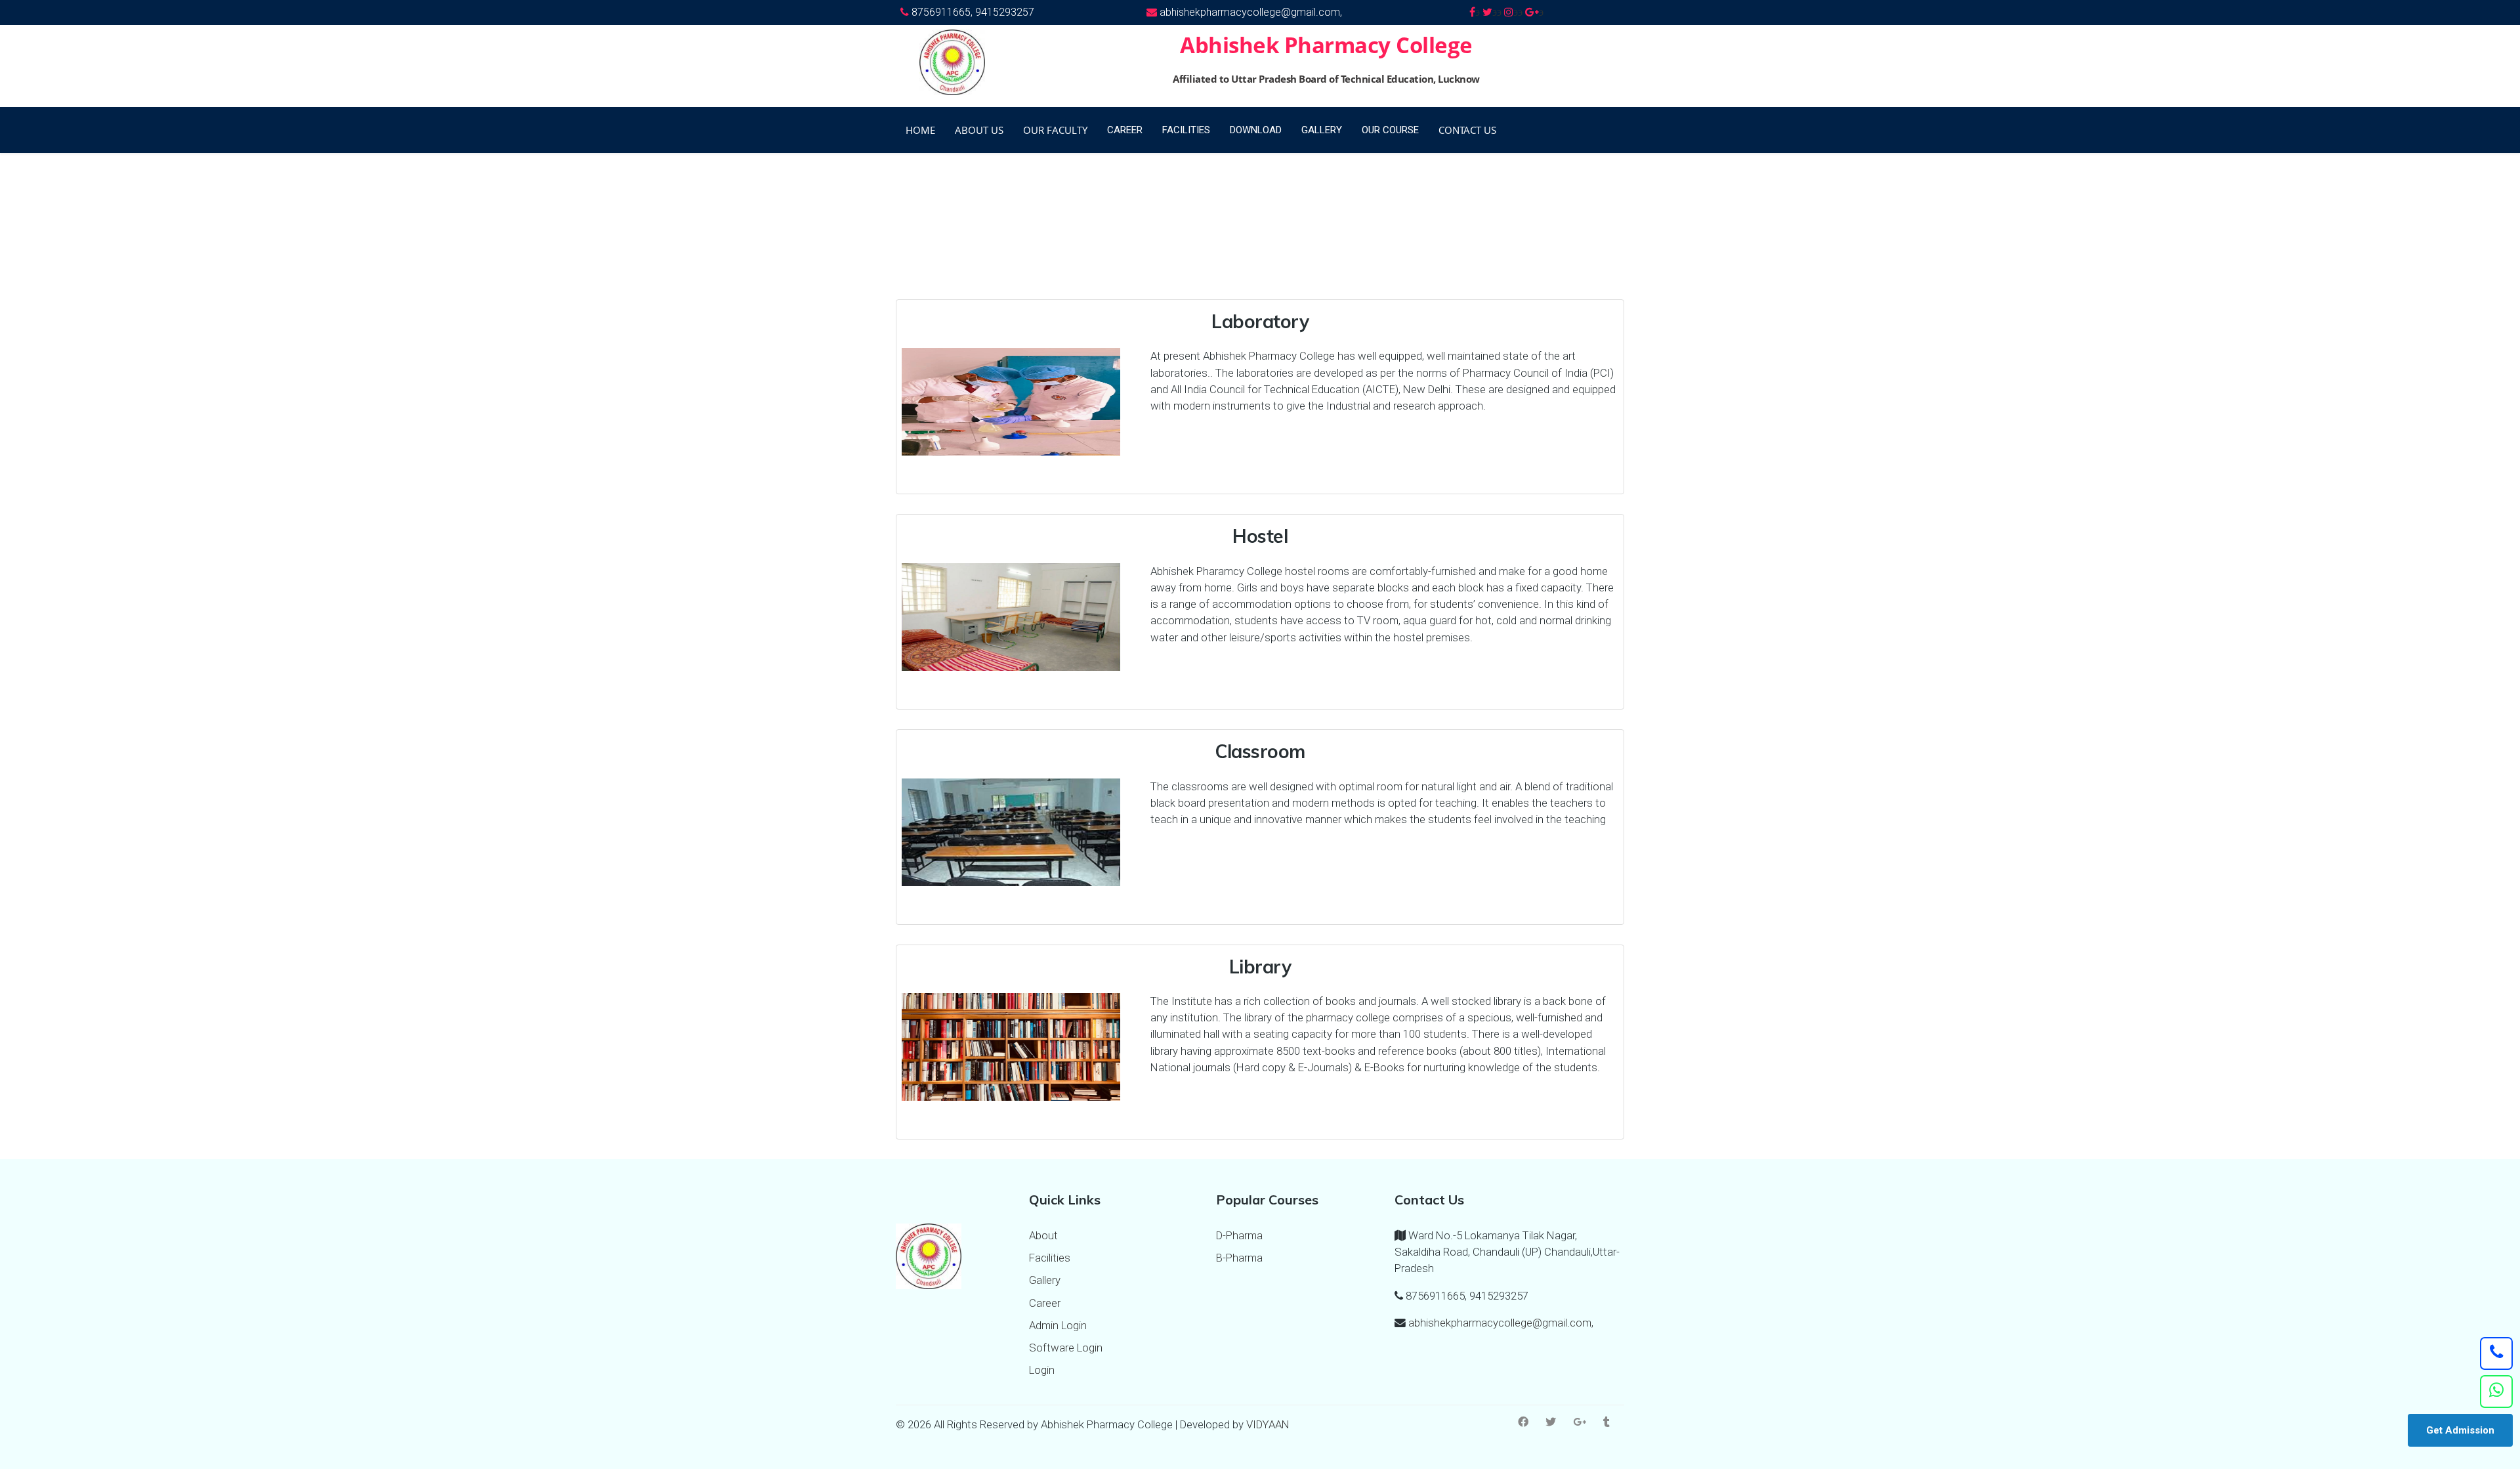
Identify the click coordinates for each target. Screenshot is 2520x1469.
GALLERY (1322, 130)
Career (1045, 1303)
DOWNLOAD (1256, 130)
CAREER (1125, 130)
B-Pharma (1239, 1258)
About (1043, 1235)
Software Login (1066, 1348)
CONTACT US (1467, 130)
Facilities (1050, 1258)
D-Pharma (1239, 1235)
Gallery (1045, 1280)
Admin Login (1058, 1325)
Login (1042, 1370)
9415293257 (1005, 12)
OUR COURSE (1390, 130)
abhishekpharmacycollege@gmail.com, (1249, 12)
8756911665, (942, 12)
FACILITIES (1186, 130)
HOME (920, 130)
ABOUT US (979, 130)
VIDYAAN (1268, 1424)
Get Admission (2460, 1430)
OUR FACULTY (1055, 130)
